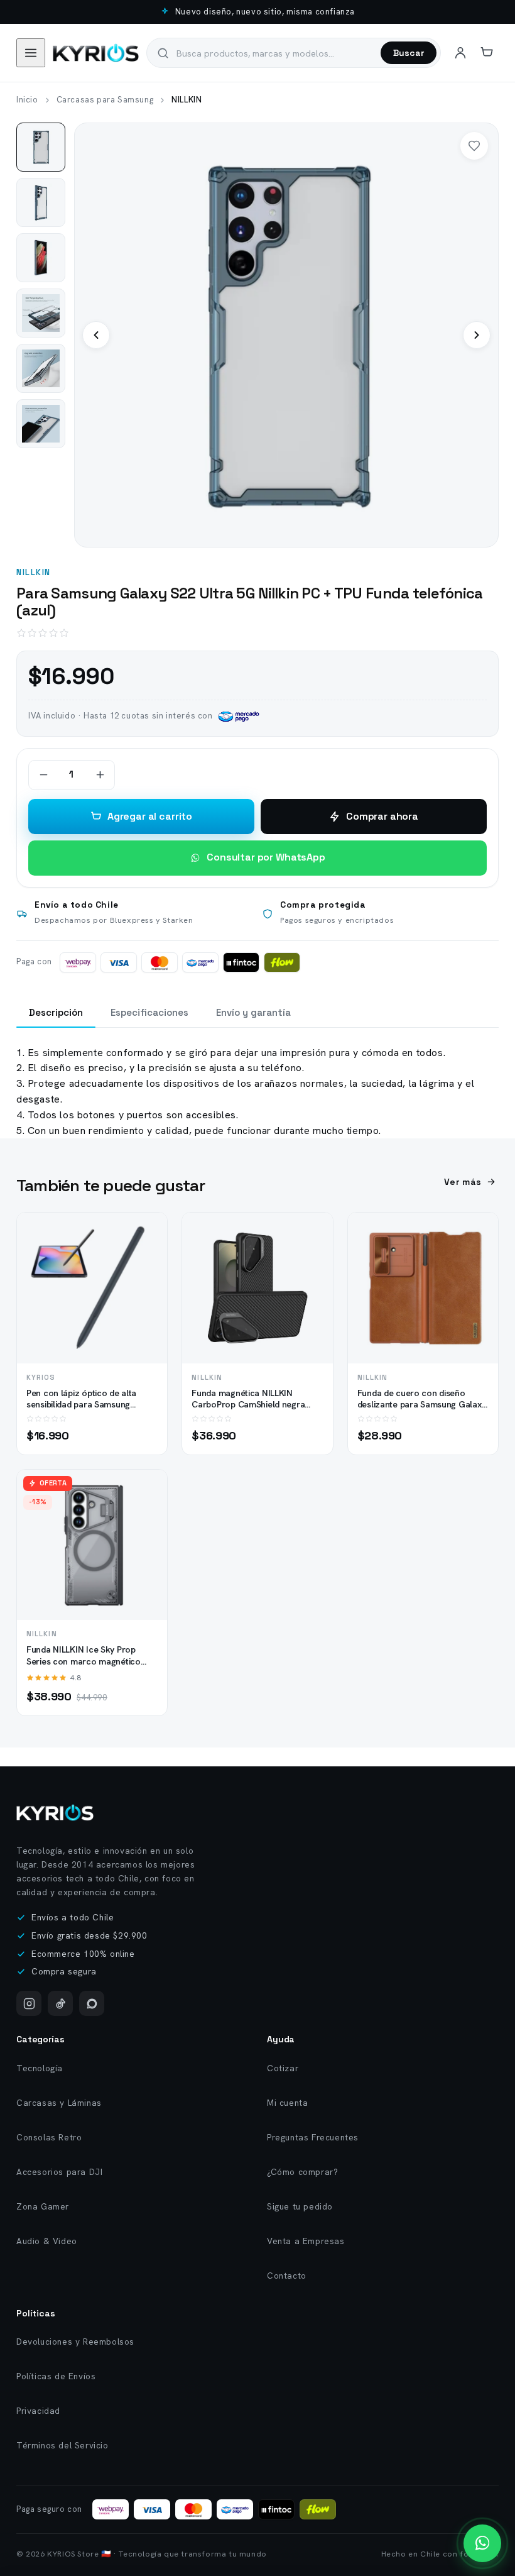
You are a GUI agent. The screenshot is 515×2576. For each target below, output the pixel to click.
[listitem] (41, 147)
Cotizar (283, 2068)
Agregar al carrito (150, 816)
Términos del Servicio (62, 2445)
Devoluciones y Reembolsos (75, 2342)
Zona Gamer (43, 2206)
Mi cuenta (287, 2103)
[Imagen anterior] (96, 335)
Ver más (463, 1182)
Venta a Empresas (306, 2241)
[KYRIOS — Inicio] (55, 1813)
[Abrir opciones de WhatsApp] (482, 2543)
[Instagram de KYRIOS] (29, 2003)
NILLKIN (34, 572)
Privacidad (38, 2411)
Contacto (287, 2276)
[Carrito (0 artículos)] (487, 53)
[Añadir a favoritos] (147, 1257)
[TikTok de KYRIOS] (60, 2003)
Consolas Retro (49, 2137)
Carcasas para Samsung (105, 100)
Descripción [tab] (56, 1012)
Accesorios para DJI (59, 2172)
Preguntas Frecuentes (313, 2137)
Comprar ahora (382, 816)
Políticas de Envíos (56, 2376)
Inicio (27, 100)
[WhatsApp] (92, 2003)
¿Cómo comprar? (302, 2172)
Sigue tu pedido (300, 2206)
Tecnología (40, 2068)
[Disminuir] (43, 775)
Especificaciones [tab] (149, 1012)
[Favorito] (474, 146)
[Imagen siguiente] (477, 335)
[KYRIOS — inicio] (96, 53)
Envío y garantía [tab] (253, 1012)
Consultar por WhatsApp (266, 857)
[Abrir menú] (31, 53)
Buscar (409, 53)
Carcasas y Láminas (59, 2103)
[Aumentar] (100, 775)
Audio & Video (47, 2241)
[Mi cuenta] (460, 53)
